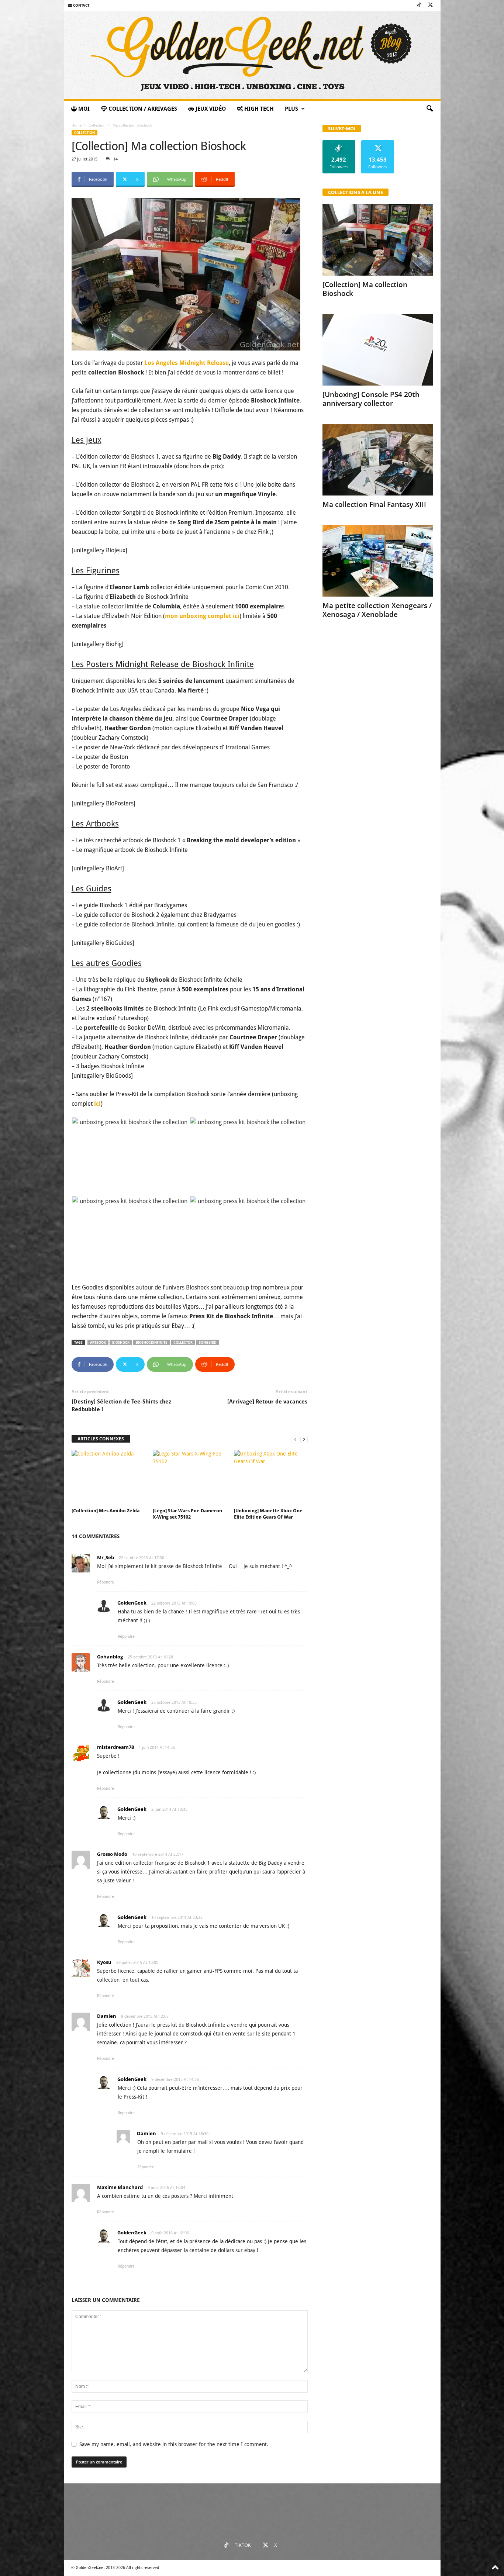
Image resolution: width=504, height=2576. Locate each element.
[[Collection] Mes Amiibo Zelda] (108, 1478)
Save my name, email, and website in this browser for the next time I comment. (174, 2444)
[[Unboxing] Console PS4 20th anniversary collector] (378, 350)
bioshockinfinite (151, 1342)
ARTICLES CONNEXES (101, 1439)
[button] (429, 109)
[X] (431, 5)
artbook (98, 1342)
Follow (339, 143)
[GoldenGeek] (252, 55)
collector (183, 1342)
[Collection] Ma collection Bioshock (365, 289)
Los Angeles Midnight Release (186, 363)
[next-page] (304, 1439)
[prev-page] (295, 1439)
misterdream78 (115, 1747)
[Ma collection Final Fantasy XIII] (378, 460)
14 (115, 159)
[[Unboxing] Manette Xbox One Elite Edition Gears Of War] (271, 1478)
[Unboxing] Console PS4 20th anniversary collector (371, 399)
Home (77, 125)
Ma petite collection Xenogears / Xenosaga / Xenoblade (377, 610)
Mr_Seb (106, 1557)
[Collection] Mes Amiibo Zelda (106, 1511)
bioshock (121, 1342)
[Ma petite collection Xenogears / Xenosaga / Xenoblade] (378, 561)
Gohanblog (110, 1657)
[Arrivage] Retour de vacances (267, 1402)
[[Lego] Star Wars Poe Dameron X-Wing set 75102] (190, 1478)
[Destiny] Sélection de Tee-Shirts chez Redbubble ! (121, 1406)
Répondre (106, 1582)
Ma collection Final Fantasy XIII (374, 504)
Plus (291, 109)
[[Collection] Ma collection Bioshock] (378, 240)
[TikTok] (419, 5)
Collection (97, 125)
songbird (208, 1342)
